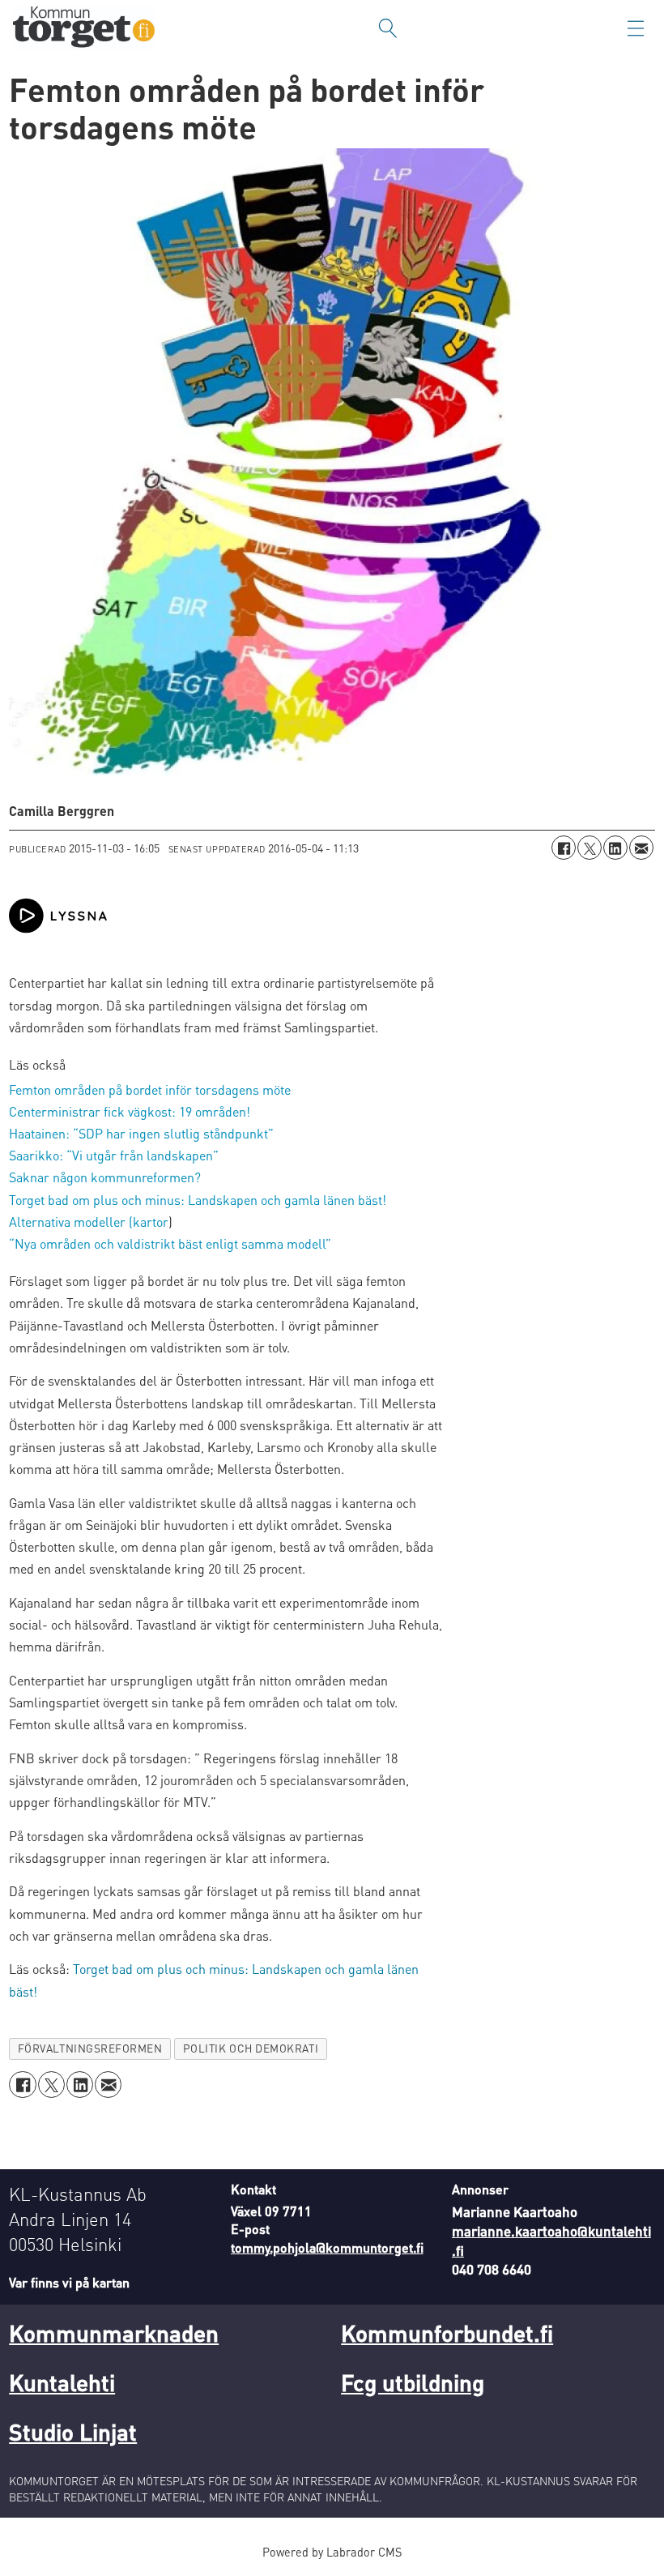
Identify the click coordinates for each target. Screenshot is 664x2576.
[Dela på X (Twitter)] (590, 848)
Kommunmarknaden (114, 2333)
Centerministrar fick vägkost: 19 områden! (130, 1111)
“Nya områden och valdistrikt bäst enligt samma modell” (170, 1243)
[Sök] (388, 28)
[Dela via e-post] (641, 848)
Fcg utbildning (413, 2382)
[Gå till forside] (84, 29)
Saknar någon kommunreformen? (105, 1177)
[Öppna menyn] (636, 28)
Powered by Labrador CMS (332, 2552)
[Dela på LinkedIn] (615, 848)
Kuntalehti (62, 2382)
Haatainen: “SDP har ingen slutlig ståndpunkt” (141, 1133)
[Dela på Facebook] (564, 848)
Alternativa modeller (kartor (89, 1222)
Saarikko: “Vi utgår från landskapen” (114, 1155)
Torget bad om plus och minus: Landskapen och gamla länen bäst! (198, 1200)
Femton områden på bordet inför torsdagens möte (150, 1089)
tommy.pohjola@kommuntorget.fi (327, 2247)
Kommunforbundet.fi (447, 2333)
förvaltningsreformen (90, 2048)
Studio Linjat (73, 2432)
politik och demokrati (251, 2048)
